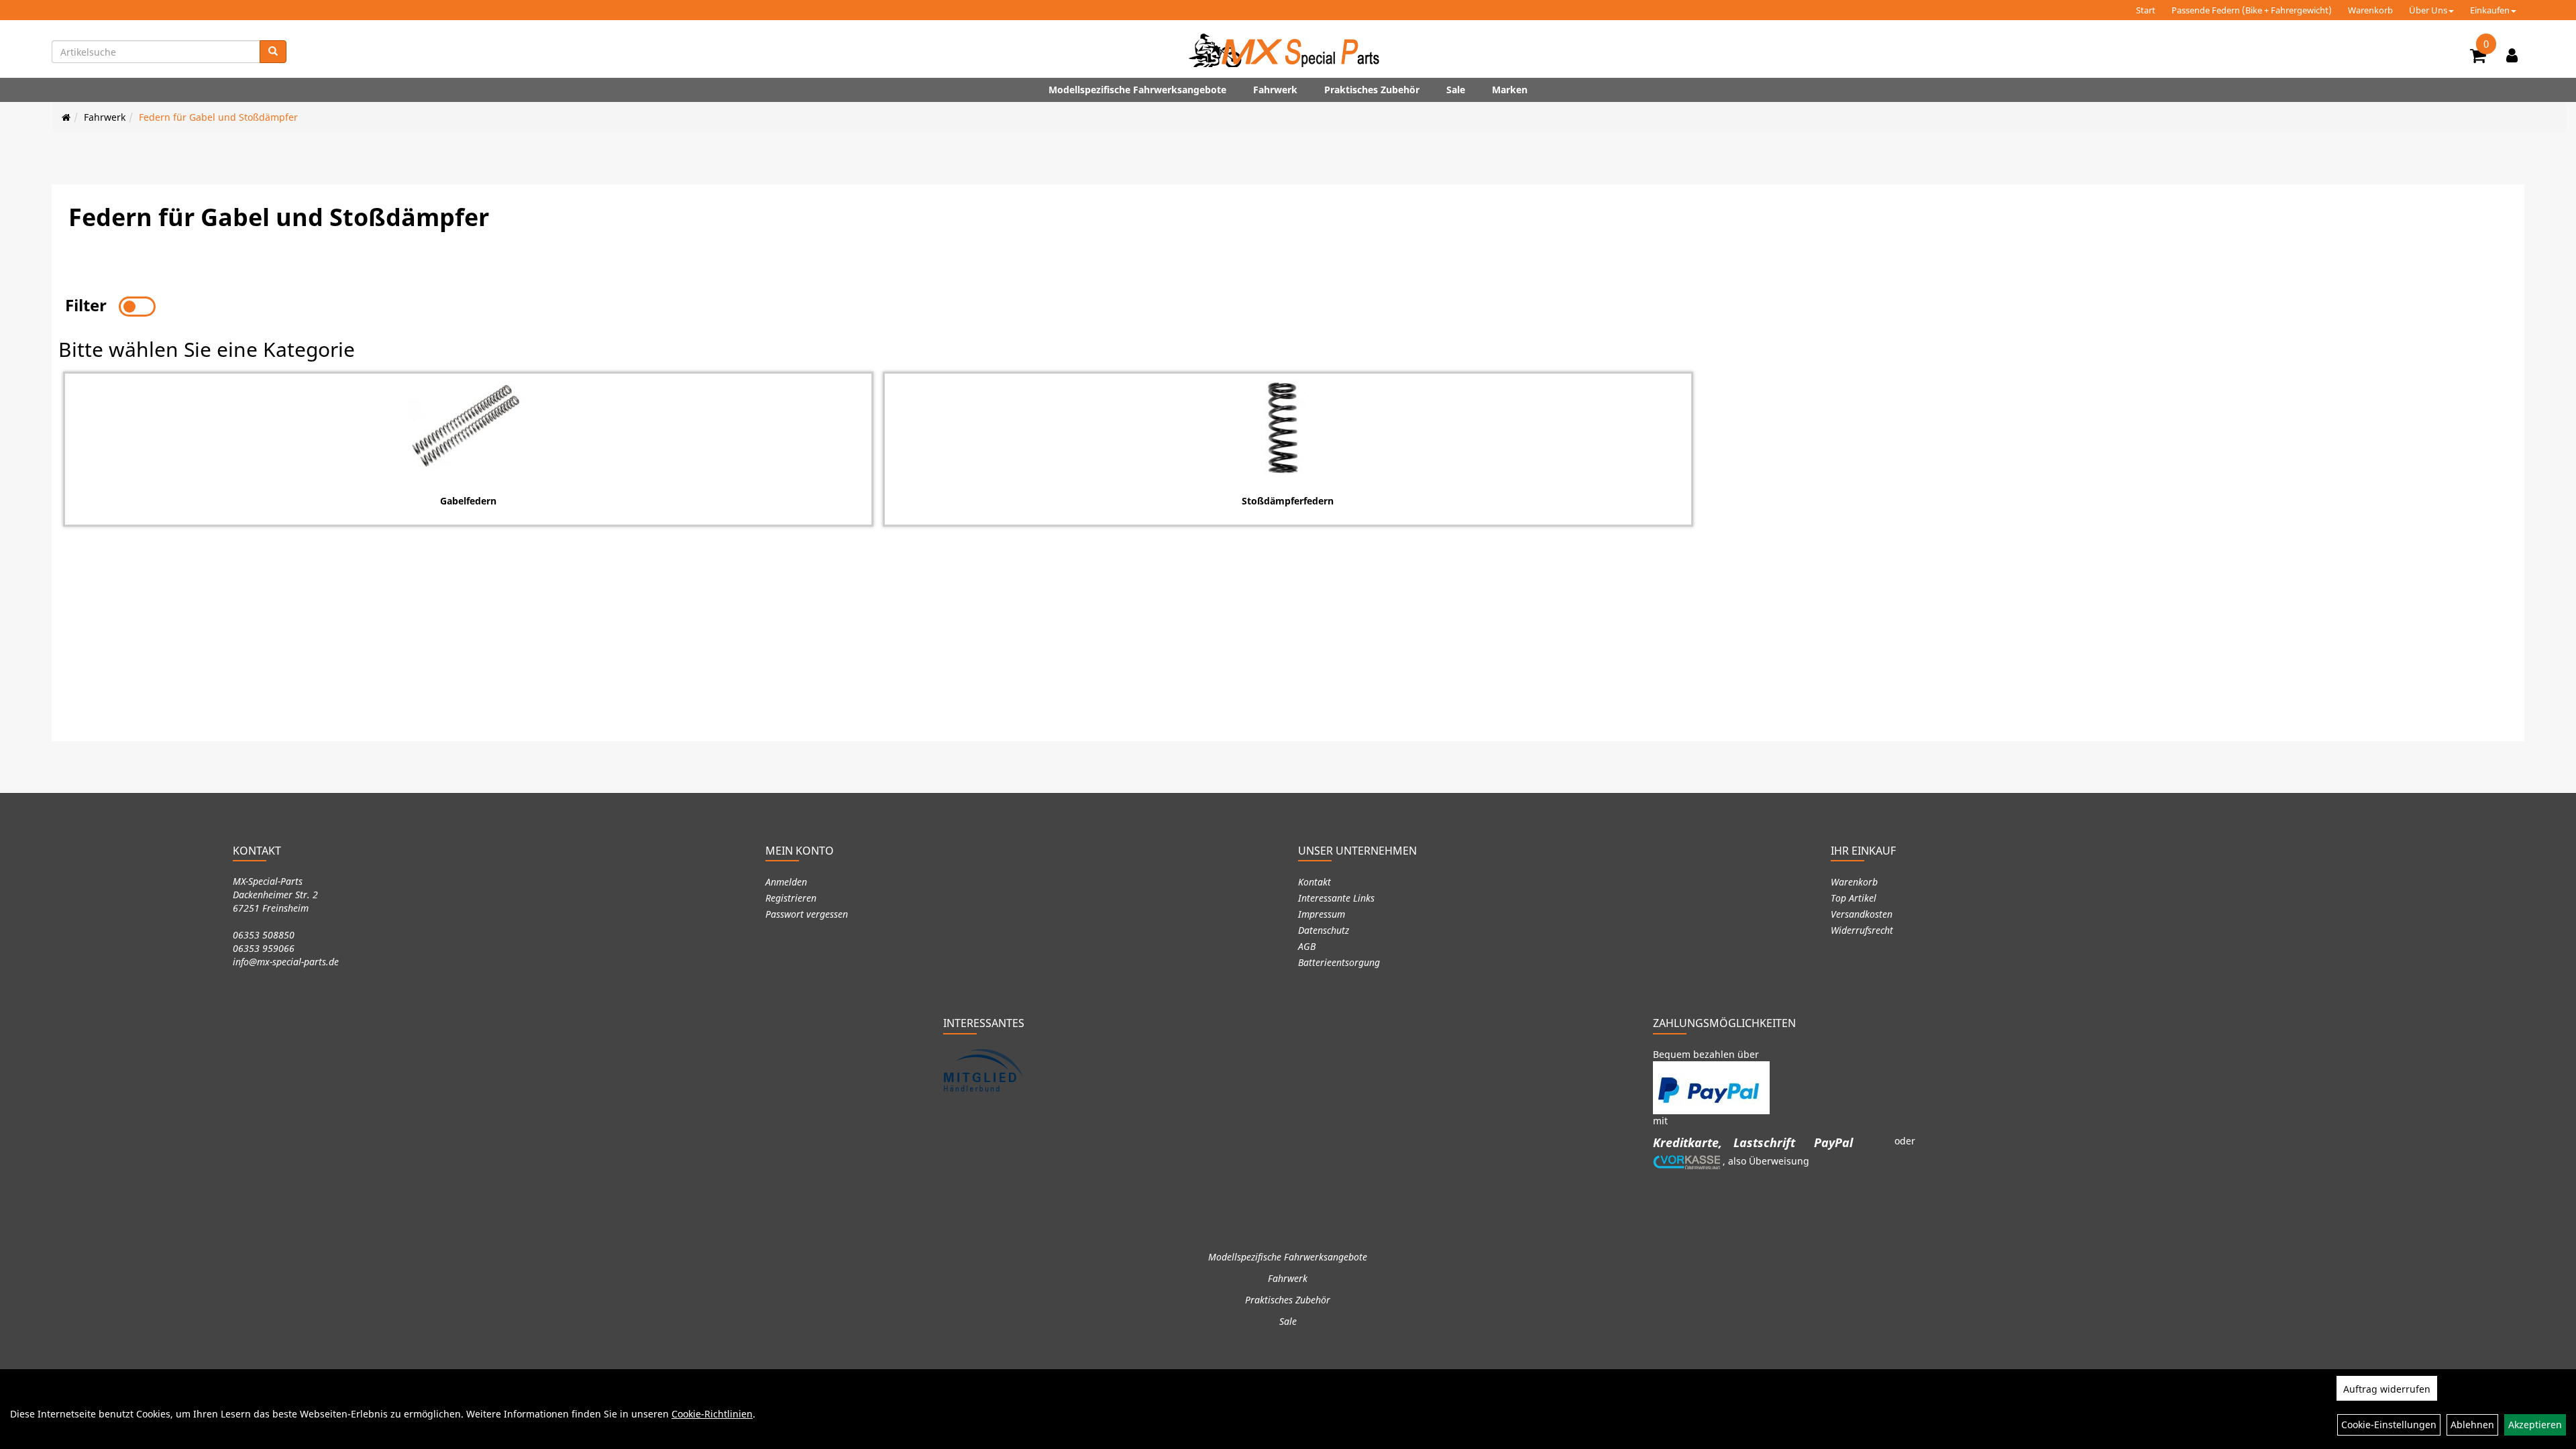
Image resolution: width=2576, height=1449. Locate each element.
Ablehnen (2472, 1425)
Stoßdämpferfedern (1288, 501)
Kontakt (1314, 882)
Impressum (1322, 914)
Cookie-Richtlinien (712, 1414)
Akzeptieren (2535, 1425)
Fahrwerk (1275, 90)
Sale (1456, 90)
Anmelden (786, 882)
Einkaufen (2490, 10)
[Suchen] (273, 52)
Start (2146, 10)
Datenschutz (1324, 930)
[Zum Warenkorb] (2478, 58)
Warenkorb (2370, 10)
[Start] (66, 117)
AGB (1307, 946)
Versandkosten (1862, 914)
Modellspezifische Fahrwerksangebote (1137, 90)
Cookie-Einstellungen (2389, 1425)
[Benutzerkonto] (2512, 55)
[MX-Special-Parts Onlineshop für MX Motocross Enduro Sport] (1288, 50)
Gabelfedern (468, 501)
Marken (1510, 90)
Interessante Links (1336, 898)
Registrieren (791, 898)
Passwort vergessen (807, 914)
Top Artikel (1854, 898)
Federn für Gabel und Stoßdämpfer (218, 117)
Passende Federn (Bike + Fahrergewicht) (2252, 10)
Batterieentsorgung (1339, 962)
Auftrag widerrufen (2387, 1389)
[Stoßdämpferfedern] (1288, 427)
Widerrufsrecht (1862, 930)
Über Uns (2428, 10)
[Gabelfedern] (468, 427)
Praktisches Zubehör (1372, 90)
